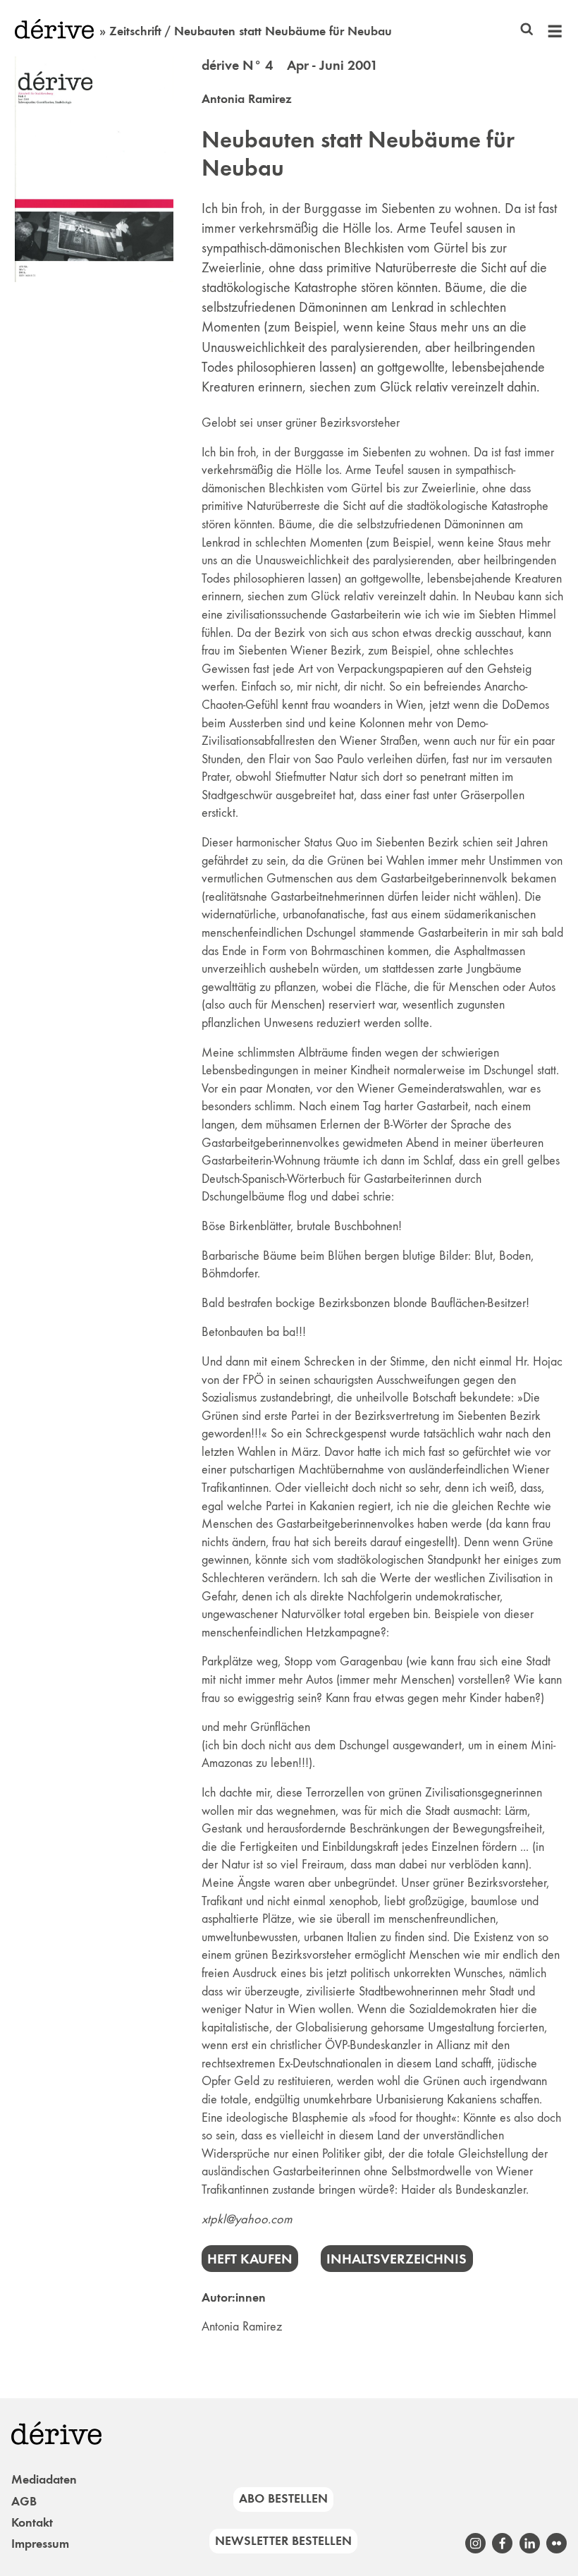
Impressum (40, 2544)
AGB (24, 2501)
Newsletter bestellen (283, 2541)
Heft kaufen (250, 2259)
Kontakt (32, 2522)
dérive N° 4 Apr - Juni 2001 (290, 65)
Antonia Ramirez (247, 99)
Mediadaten (44, 2479)
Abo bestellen (283, 2498)
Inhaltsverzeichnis (396, 2259)
